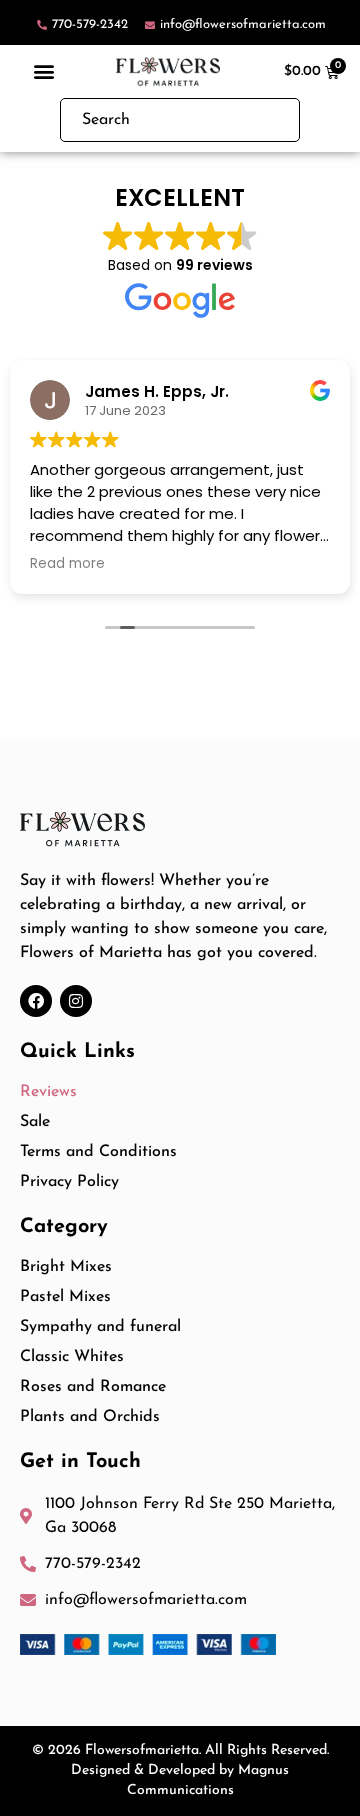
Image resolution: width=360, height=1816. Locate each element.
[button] (44, 71)
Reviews (48, 1092)
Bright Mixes (66, 1267)
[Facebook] (36, 1001)
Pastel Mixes (65, 1297)
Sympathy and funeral (100, 1327)
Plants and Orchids (90, 1417)
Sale (35, 1122)
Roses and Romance (93, 1387)
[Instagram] (76, 1001)
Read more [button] (67, 564)
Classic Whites (72, 1357)
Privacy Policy (69, 1182)
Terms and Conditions (98, 1152)
